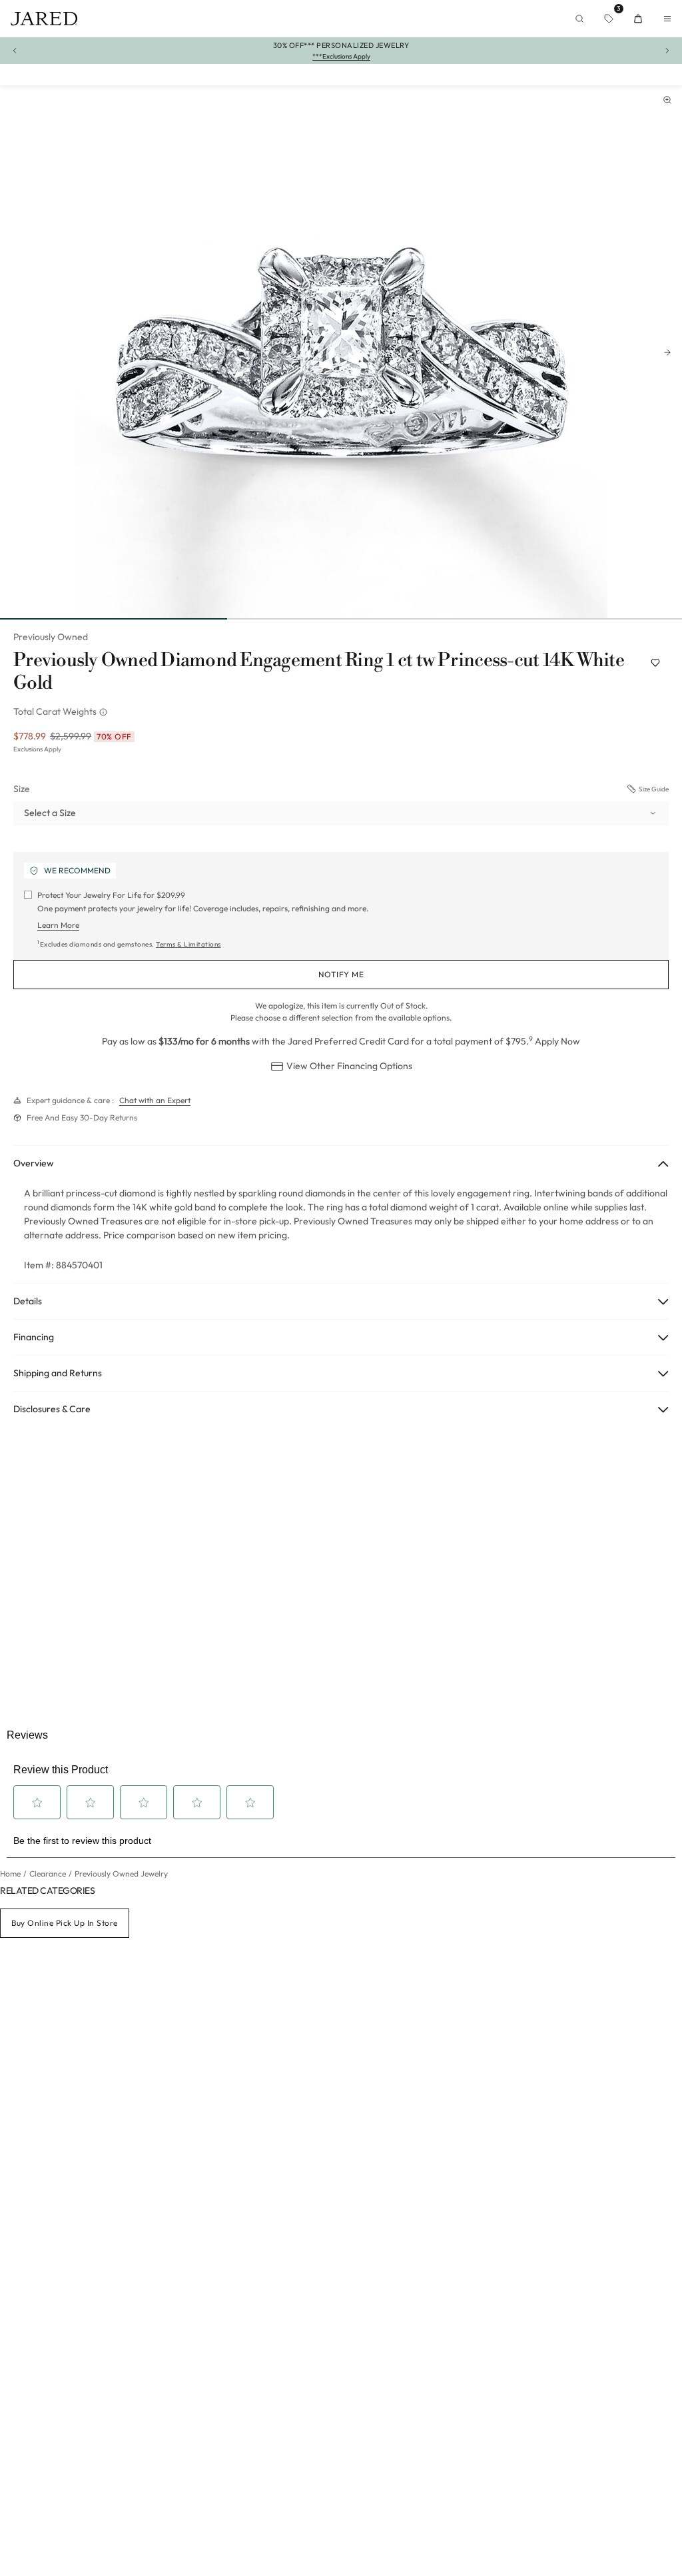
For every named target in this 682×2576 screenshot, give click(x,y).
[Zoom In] (667, 100)
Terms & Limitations (188, 944)
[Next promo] (667, 51)
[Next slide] (667, 352)
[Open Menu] (667, 19)
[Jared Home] (44, 19)
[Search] (579, 19)
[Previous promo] (15, 51)
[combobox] (341, 813)
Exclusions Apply (37, 749)
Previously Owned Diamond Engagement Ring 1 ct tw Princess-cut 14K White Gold (319, 672)
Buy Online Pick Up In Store (65, 1923)
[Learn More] (105, 712)
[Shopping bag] (638, 19)
